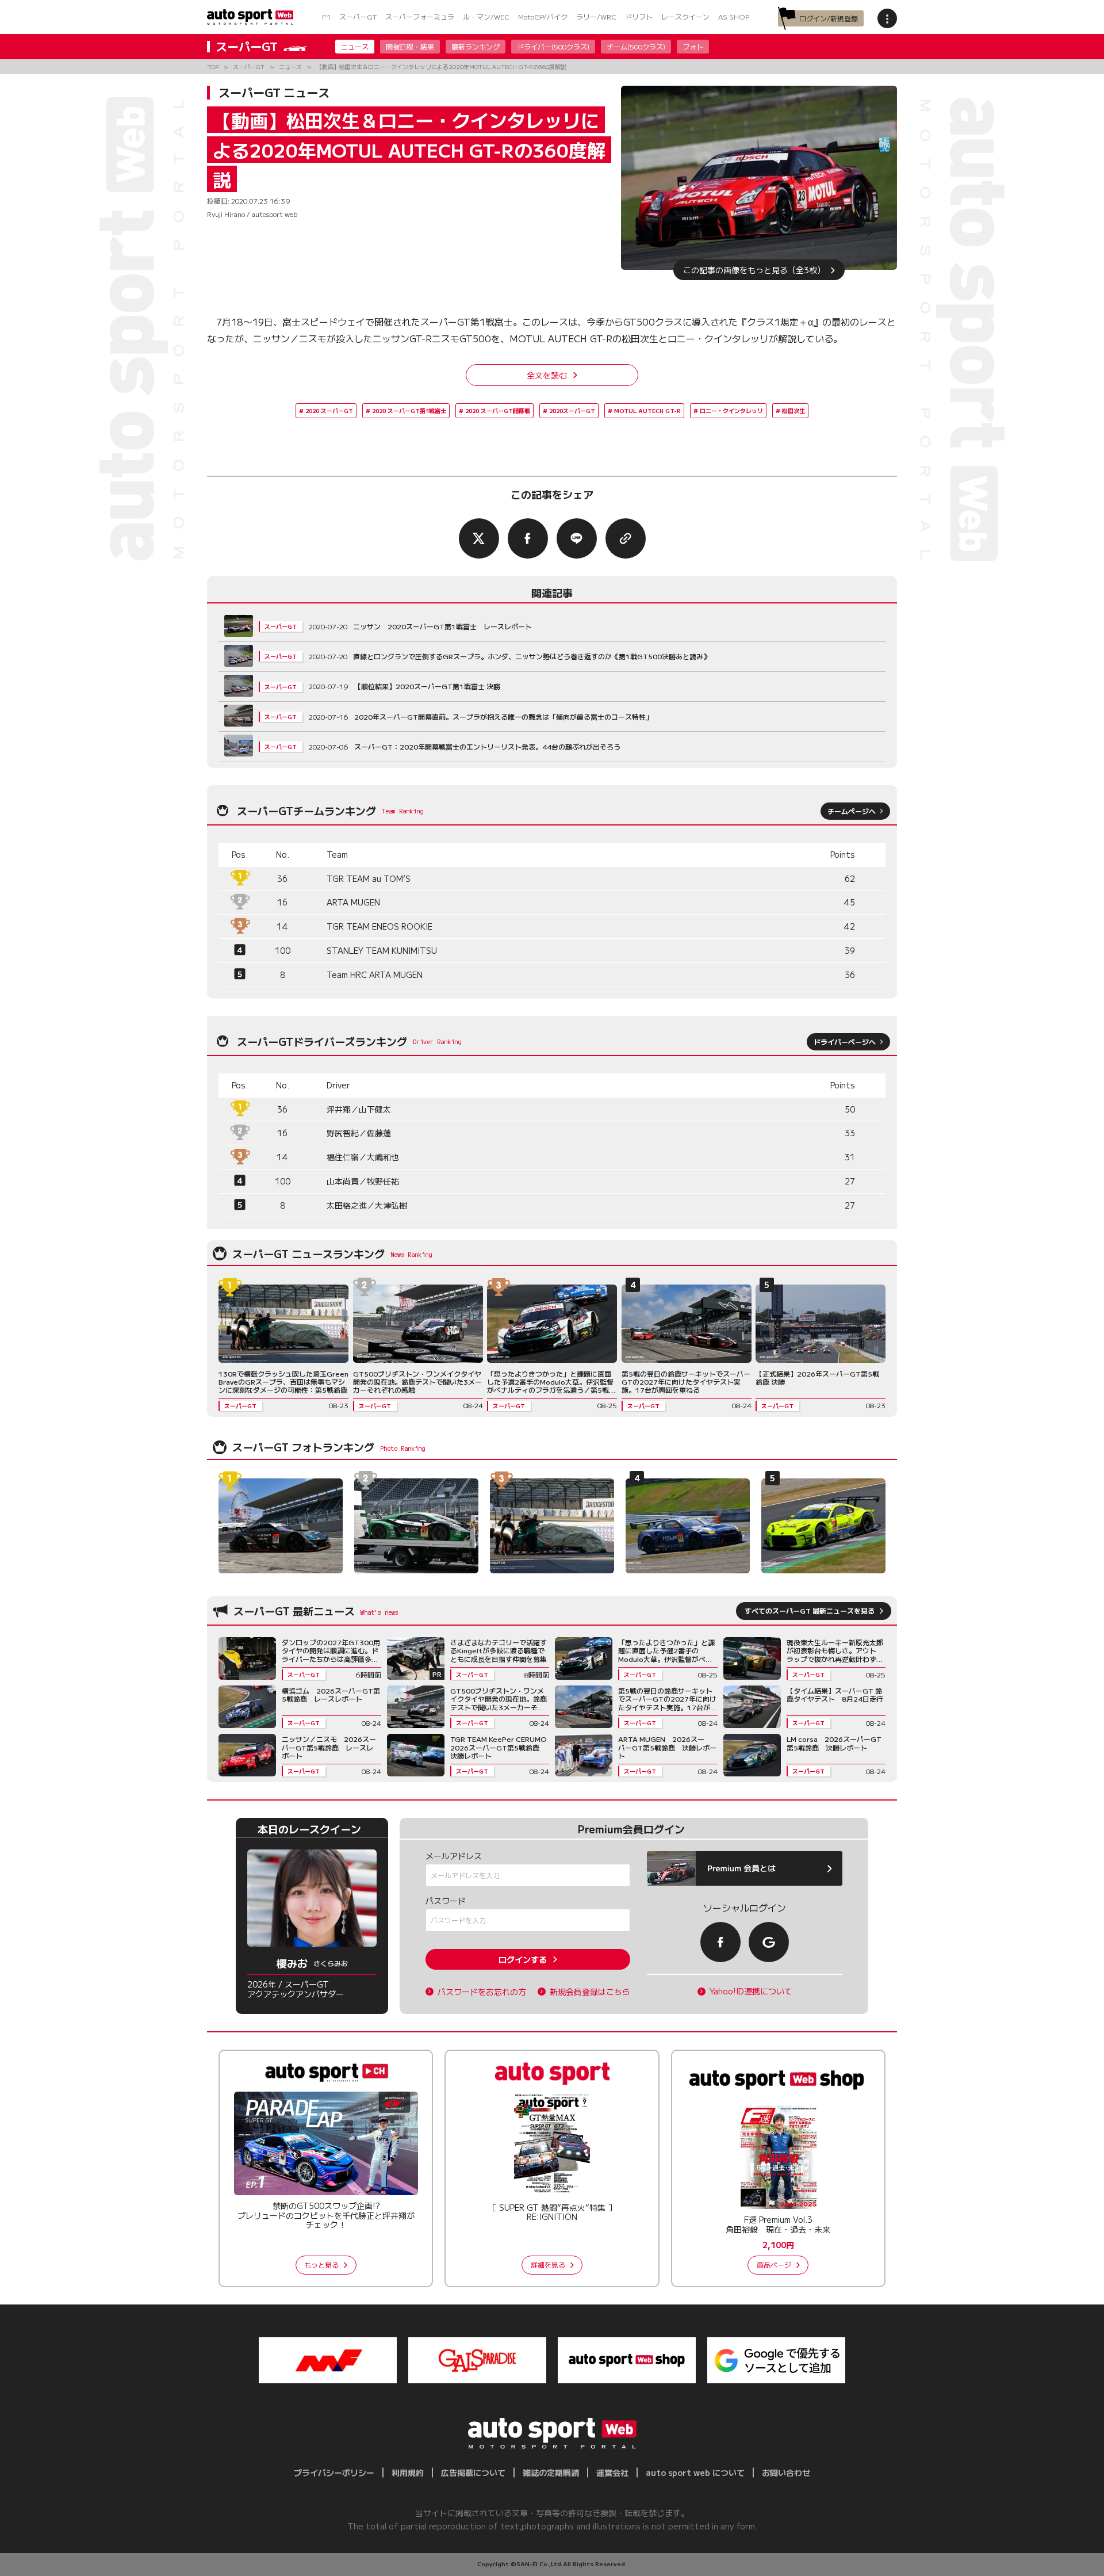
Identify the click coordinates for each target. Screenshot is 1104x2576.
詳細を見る (548, 2264)
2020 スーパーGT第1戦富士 (409, 410)
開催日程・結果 (410, 46)
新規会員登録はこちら (590, 1992)
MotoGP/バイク (543, 16)
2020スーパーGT (572, 410)
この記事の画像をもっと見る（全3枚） (754, 270)
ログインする (523, 1959)
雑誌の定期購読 (551, 2472)
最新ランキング (476, 46)
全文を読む (547, 375)
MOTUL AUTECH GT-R (647, 410)
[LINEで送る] (577, 538)
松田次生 (793, 410)
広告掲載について (473, 2472)
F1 (326, 16)
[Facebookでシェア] (528, 538)
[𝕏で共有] (479, 538)
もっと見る (321, 2264)
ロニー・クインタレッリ (731, 410)
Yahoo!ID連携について (751, 1991)
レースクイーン (685, 16)
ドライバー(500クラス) (553, 46)
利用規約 (408, 2472)
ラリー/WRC (596, 16)
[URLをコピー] (626, 538)
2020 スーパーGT (329, 410)
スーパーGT (358, 16)
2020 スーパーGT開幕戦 (498, 410)
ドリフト (639, 16)
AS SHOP (734, 16)
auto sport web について (695, 2472)
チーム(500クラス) (636, 46)
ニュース (355, 46)
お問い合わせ (786, 2472)
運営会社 (612, 2472)
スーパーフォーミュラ (420, 16)
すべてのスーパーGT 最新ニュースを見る (810, 1610)
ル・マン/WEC (486, 16)
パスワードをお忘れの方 (482, 1992)
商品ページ (774, 2264)
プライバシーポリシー (334, 2472)
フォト (693, 46)
